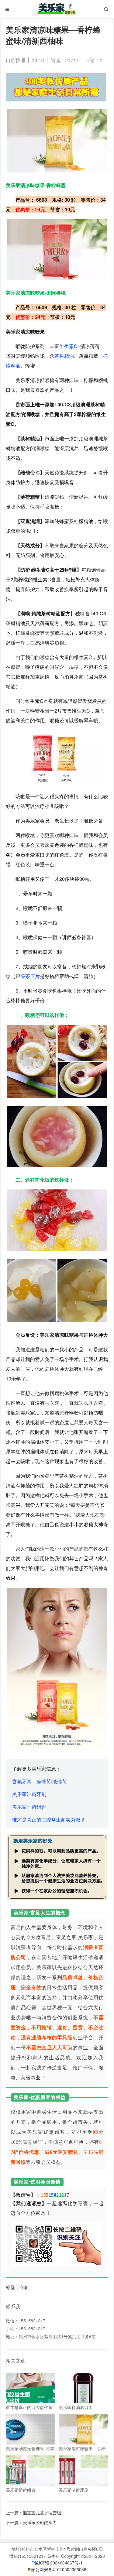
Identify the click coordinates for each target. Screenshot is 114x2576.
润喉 (24, 2287)
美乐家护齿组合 (29, 1807)
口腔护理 (16, 60)
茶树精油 (64, 356)
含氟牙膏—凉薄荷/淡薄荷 (40, 1781)
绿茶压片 (30, 976)
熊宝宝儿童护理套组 (42, 2513)
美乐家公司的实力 (40, 2522)
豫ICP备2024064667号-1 (59, 2563)
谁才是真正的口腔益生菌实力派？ (49, 1820)
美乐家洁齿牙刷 (29, 1794)
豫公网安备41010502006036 (59, 2569)
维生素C (68, 346)
